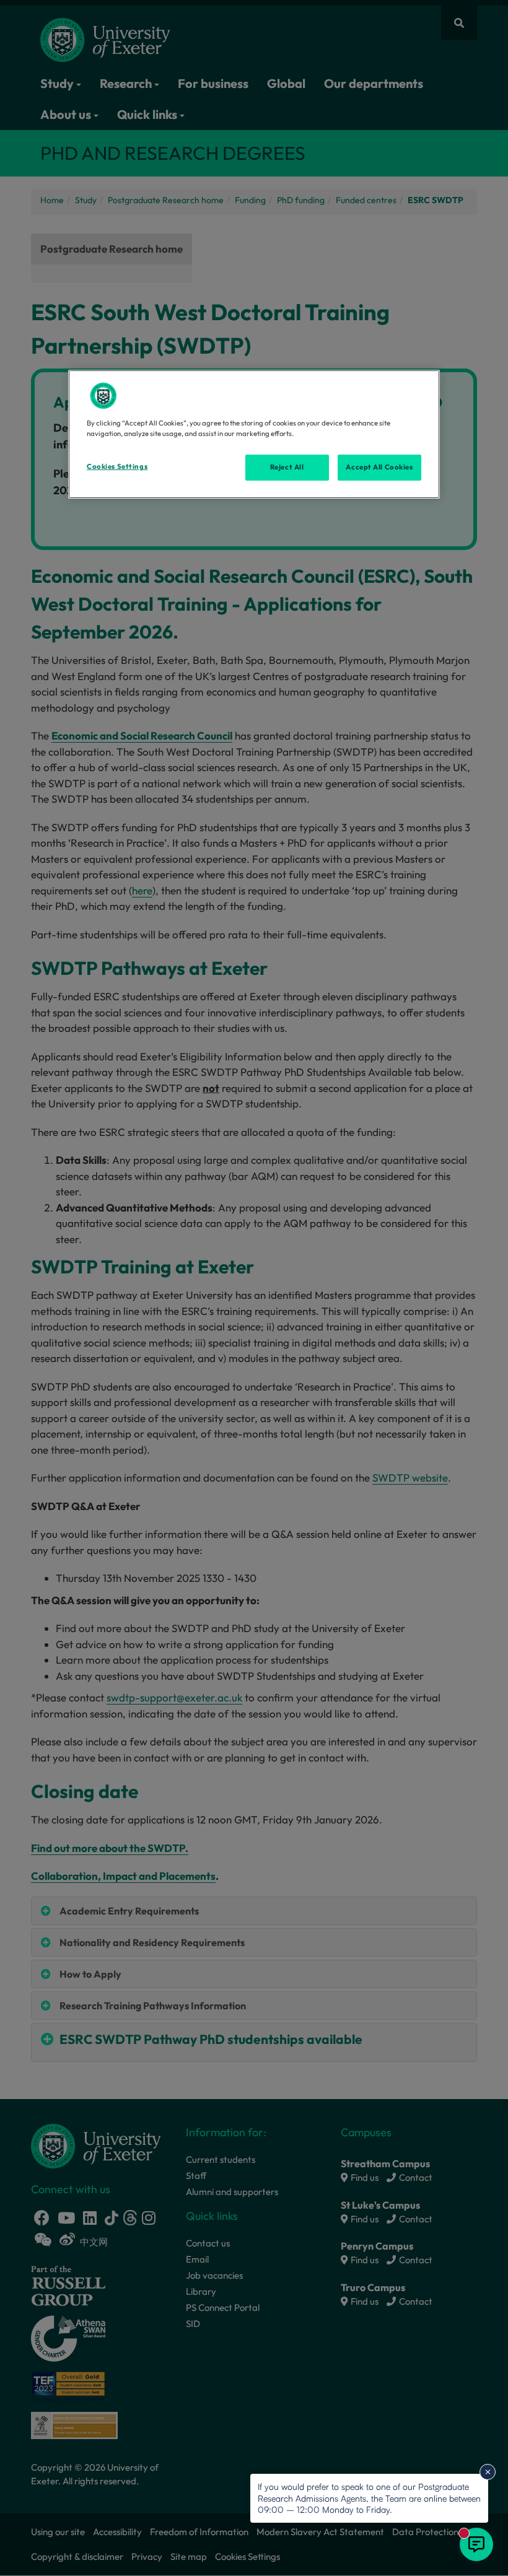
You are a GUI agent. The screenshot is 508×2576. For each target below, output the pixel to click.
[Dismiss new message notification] (488, 2472)
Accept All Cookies (379, 467)
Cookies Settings (117, 466)
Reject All (287, 467)
